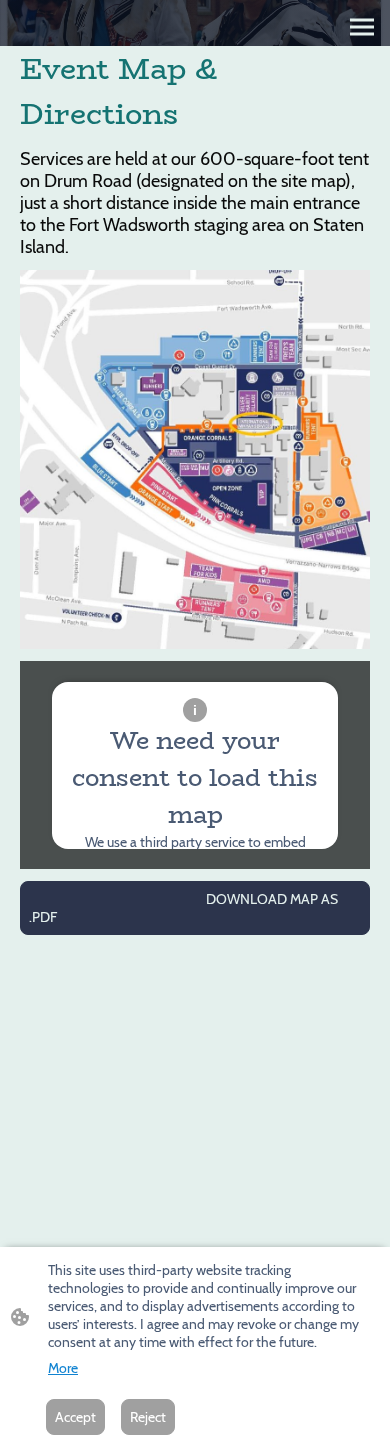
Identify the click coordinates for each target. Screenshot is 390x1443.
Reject (148, 1417)
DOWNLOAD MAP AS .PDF (183, 908)
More (63, 1368)
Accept (75, 1417)
